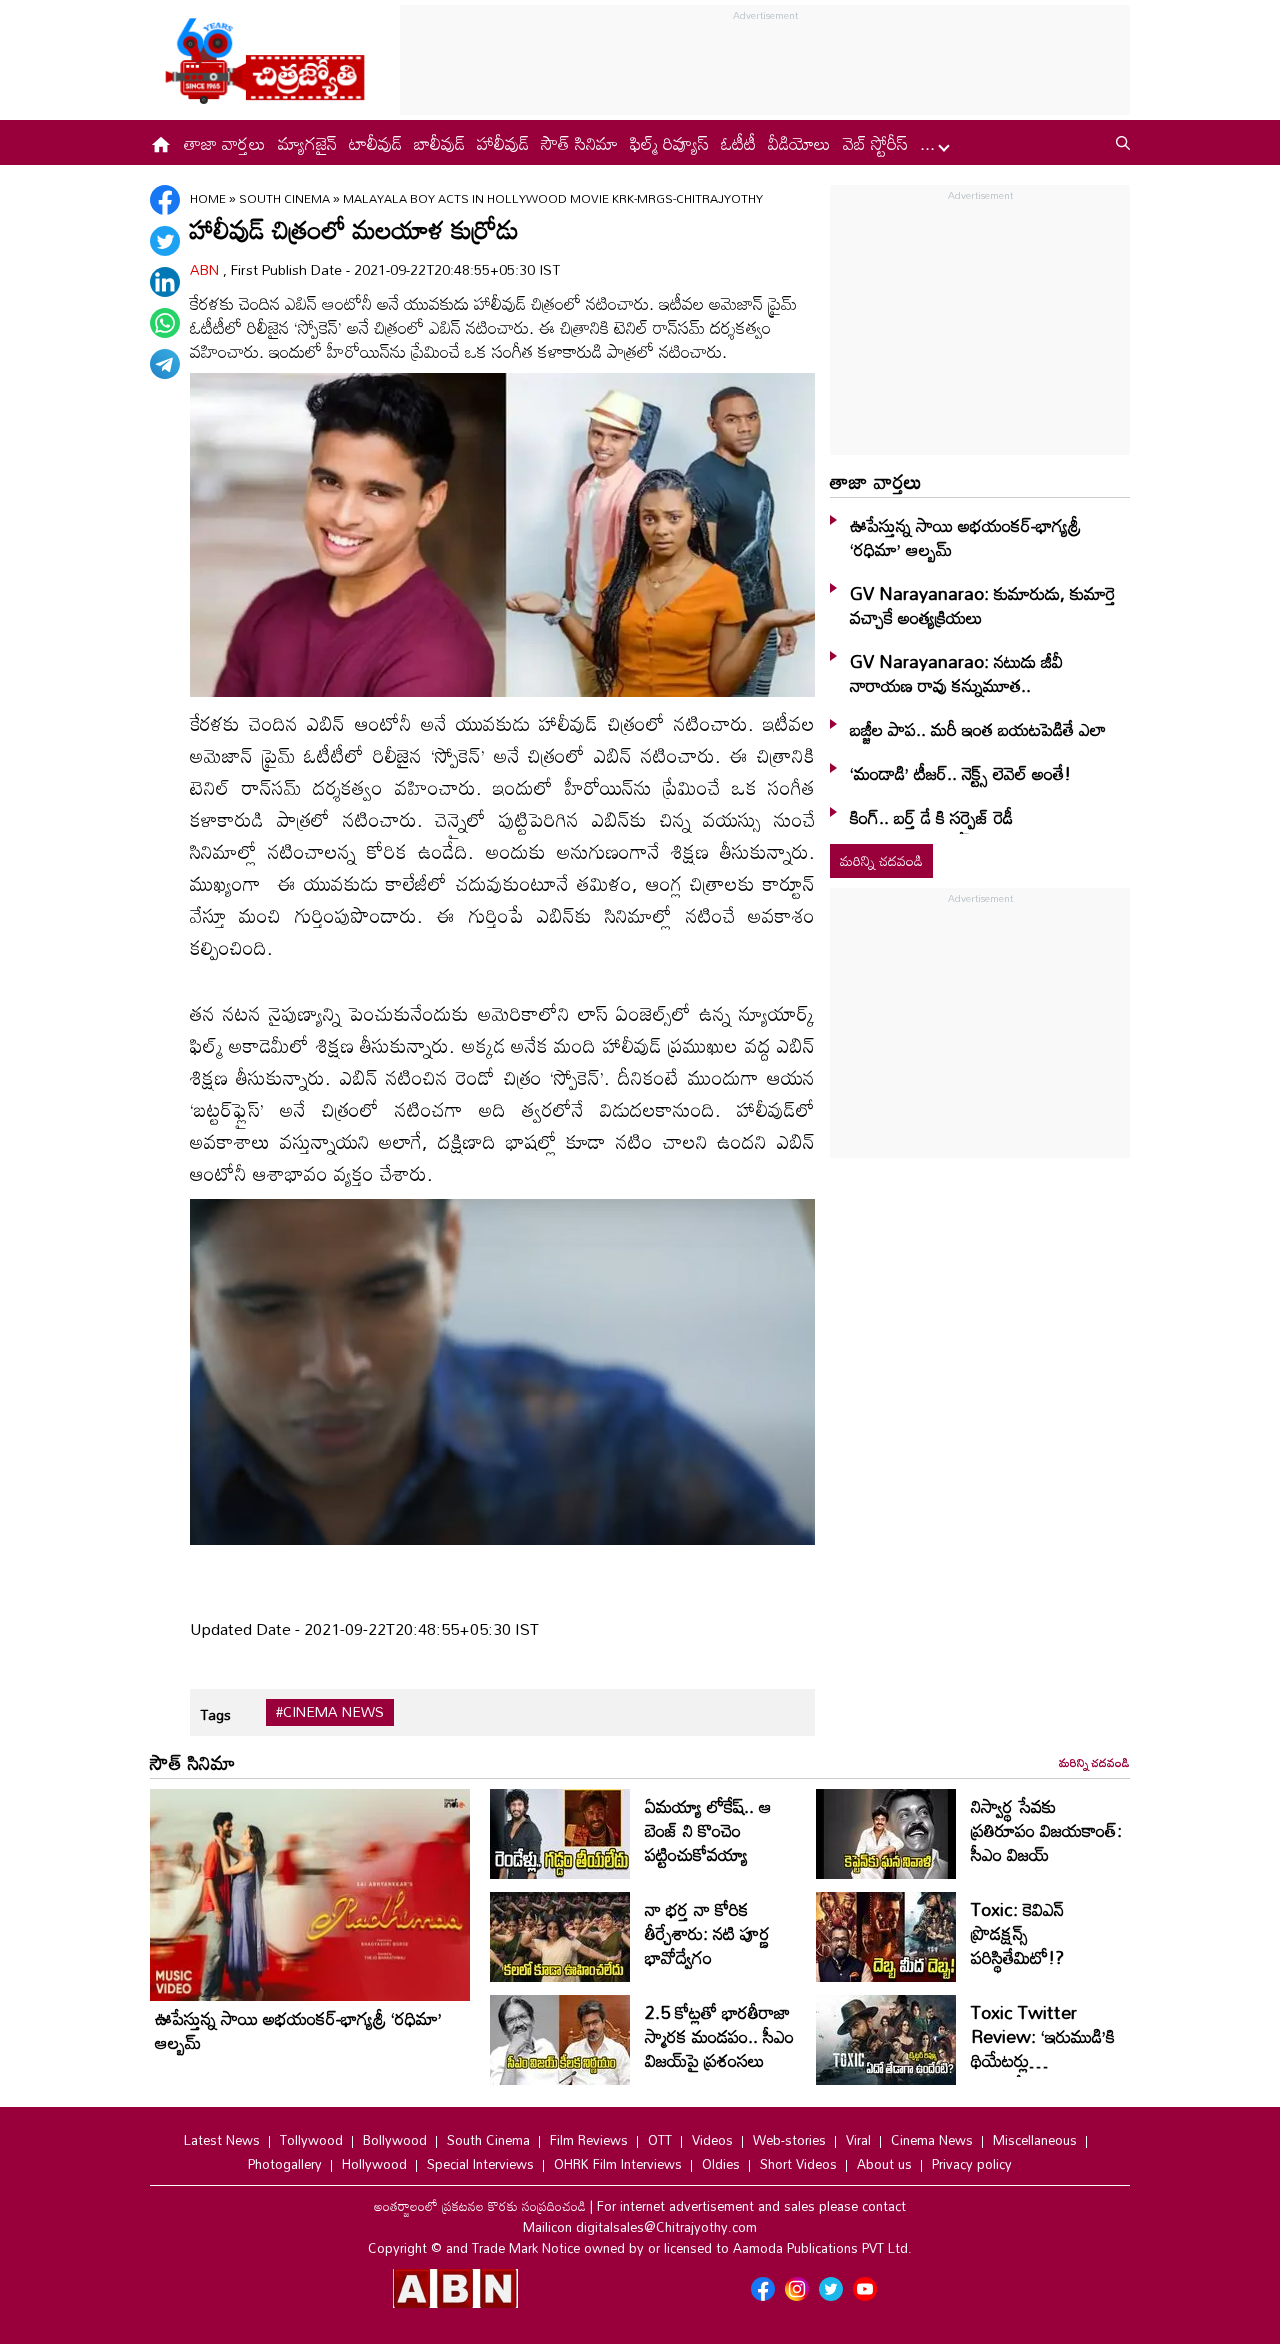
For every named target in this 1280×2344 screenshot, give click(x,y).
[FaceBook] (165, 200)
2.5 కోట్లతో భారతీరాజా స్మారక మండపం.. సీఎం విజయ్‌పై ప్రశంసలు (719, 2036)
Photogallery (285, 2164)
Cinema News (932, 2140)
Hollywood (374, 2164)
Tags (215, 1714)
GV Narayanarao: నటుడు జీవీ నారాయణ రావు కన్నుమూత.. (956, 673)
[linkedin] (165, 282)
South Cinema (286, 198)
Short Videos (798, 2164)
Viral (858, 2140)
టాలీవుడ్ (375, 143)
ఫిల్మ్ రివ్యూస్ (669, 143)
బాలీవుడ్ (439, 143)
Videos (712, 2140)
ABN (206, 269)
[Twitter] (165, 241)
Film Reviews (589, 2140)
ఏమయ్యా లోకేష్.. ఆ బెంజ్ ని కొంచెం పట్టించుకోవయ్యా (708, 1830)
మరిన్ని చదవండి (881, 860)
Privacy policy (972, 2164)
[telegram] (165, 364)
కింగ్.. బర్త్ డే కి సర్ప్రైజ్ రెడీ (931, 817)
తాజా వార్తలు (225, 143)
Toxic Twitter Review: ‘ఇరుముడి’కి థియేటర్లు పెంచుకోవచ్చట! (1043, 2048)
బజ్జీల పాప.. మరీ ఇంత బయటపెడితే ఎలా (978, 729)
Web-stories (789, 2140)
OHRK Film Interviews (618, 2164)
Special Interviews (480, 2164)
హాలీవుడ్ (503, 143)
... (930, 143)
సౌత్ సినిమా (579, 143)
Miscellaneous (1035, 2140)
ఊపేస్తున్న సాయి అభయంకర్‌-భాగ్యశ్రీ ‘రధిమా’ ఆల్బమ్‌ (965, 537)
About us (884, 2164)
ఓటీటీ (738, 143)
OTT (660, 2140)
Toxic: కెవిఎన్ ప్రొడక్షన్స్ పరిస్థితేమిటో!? (1017, 1933)
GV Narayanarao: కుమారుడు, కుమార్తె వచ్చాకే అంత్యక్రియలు (983, 605)
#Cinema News (330, 1712)
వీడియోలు (799, 143)
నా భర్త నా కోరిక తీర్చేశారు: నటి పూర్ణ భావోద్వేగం (707, 1933)
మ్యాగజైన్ (307, 143)
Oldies (721, 2164)
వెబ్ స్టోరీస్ (875, 143)
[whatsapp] (165, 323)
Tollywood (311, 2140)
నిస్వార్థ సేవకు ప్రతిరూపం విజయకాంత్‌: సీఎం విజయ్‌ (1046, 1830)
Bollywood (395, 2140)
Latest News (222, 2140)
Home (208, 198)
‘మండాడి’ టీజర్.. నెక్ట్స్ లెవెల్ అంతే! (960, 773)
